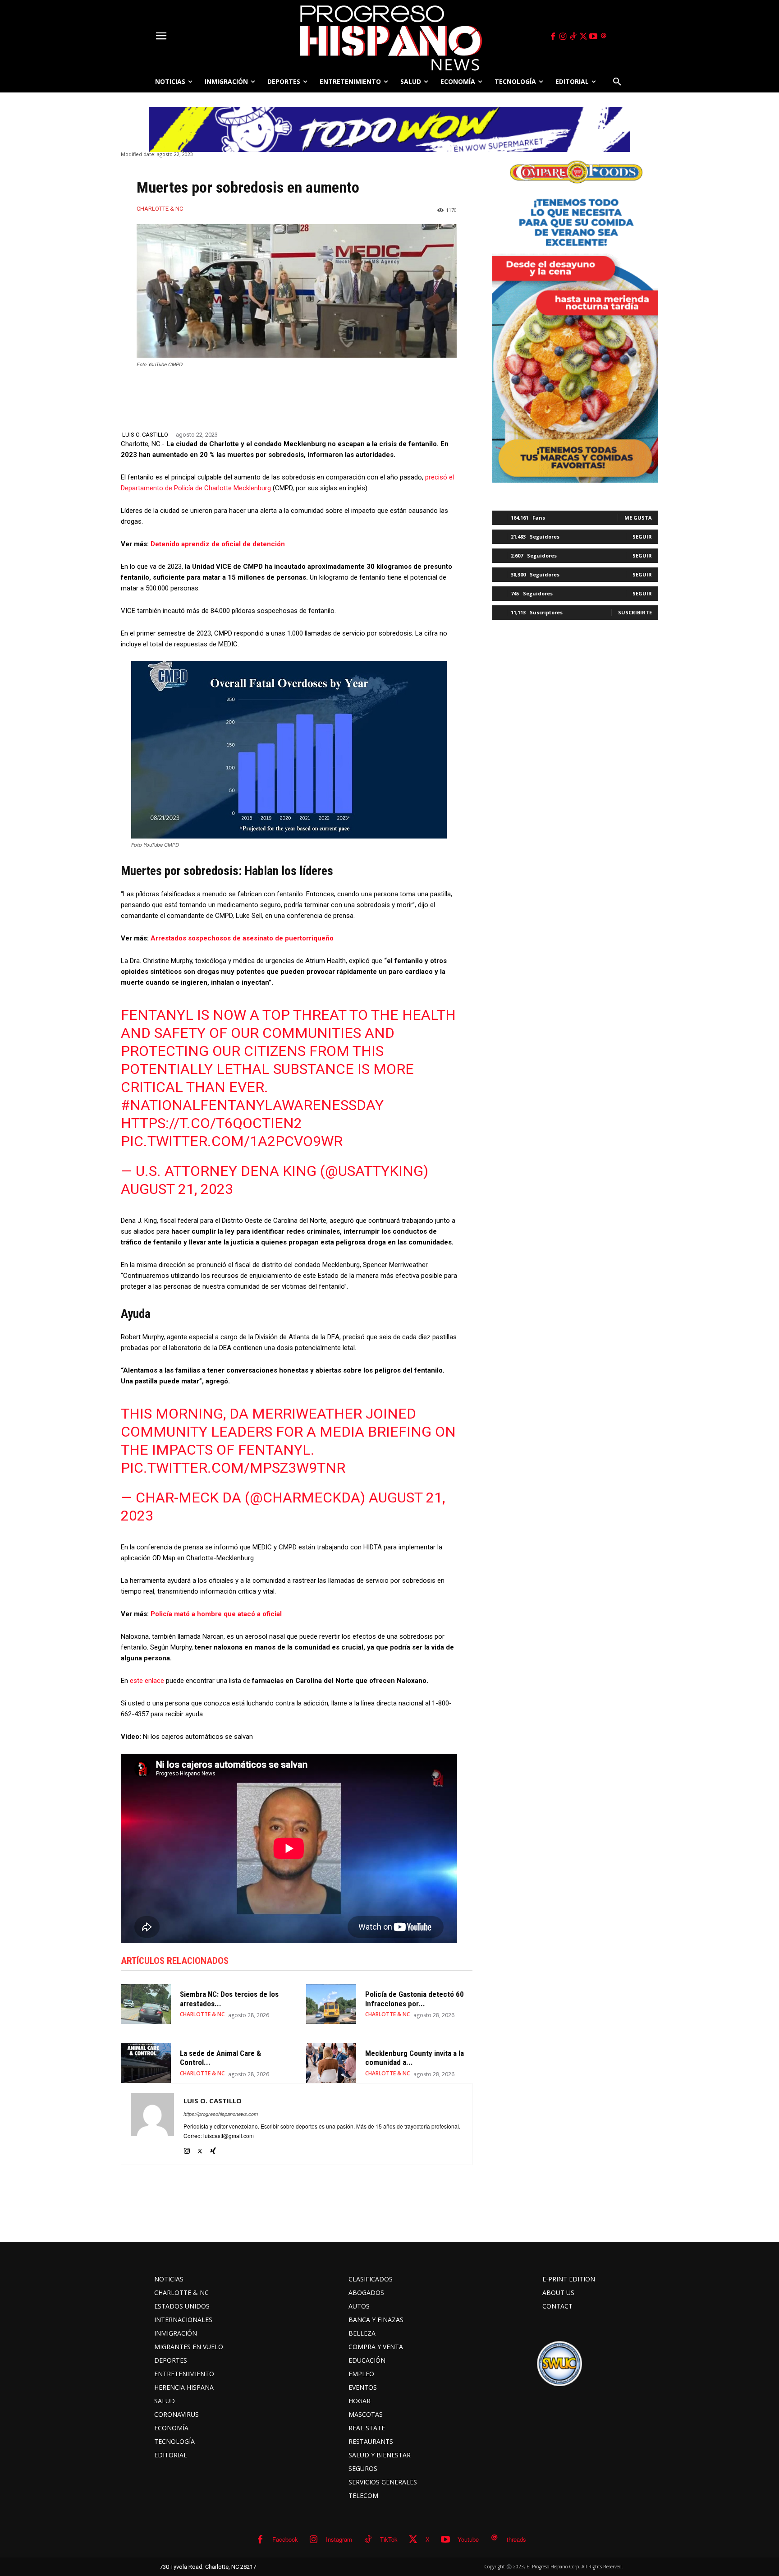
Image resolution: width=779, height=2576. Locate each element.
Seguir (642, 537)
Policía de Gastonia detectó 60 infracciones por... (415, 1999)
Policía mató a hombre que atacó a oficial (216, 1614)
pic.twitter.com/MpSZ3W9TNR (233, 1468)
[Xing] (213, 2149)
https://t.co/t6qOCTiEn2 (211, 1123)
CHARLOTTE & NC (160, 209)
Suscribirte (635, 612)
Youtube (468, 2539)
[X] (583, 37)
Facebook (285, 2539)
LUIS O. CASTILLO (145, 435)
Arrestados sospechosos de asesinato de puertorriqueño (242, 938)
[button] (617, 82)
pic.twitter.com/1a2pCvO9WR (232, 1141)
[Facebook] (553, 37)
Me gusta (638, 518)
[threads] (604, 37)
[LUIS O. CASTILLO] (152, 2124)
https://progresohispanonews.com (221, 2114)
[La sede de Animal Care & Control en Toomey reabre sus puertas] (146, 2063)
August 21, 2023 (177, 1189)
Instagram (339, 2539)
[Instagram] (563, 37)
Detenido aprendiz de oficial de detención (218, 544)
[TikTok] (573, 37)
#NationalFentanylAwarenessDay (252, 1105)
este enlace (147, 1681)
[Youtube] (594, 37)
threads (516, 2539)
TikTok (389, 2539)
